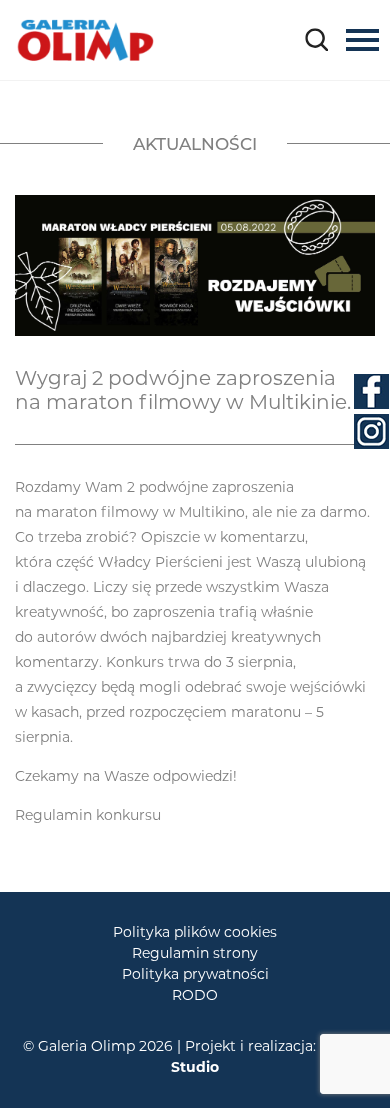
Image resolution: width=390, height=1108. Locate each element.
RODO (195, 995)
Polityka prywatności (195, 974)
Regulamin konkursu (88, 815)
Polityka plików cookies (195, 932)
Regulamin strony (195, 953)
